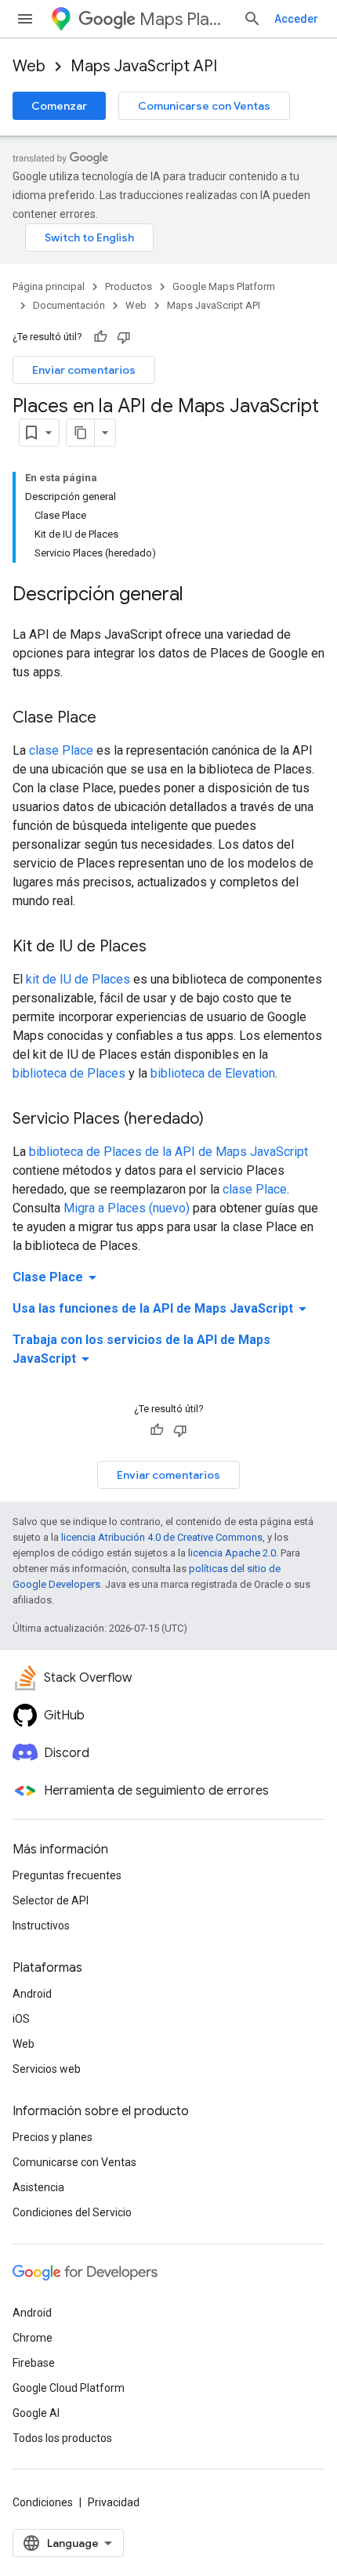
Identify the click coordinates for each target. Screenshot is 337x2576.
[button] (168, 1277)
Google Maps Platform (224, 286)
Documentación (69, 305)
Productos (129, 286)
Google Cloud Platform (69, 2388)
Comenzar (59, 106)
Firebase (34, 2363)
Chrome (33, 2338)
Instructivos (41, 1926)
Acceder (296, 19)
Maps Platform (185, 19)
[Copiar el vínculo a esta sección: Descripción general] (199, 596)
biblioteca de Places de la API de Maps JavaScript (168, 1152)
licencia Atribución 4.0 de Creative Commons (162, 1537)
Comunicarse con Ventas (204, 106)
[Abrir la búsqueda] (252, 19)
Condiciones (43, 2502)
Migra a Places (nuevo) (127, 1208)
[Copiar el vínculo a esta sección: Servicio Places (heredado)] (219, 1120)
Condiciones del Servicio (72, 2212)
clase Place (61, 750)
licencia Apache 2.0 (232, 1553)
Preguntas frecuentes (67, 1875)
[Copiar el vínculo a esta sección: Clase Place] (112, 719)
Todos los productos (62, 2438)
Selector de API (51, 1900)
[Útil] (100, 337)
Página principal (49, 286)
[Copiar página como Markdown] (81, 433)
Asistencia (38, 2187)
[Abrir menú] (25, 19)
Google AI (36, 2413)
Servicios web (47, 2069)
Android (32, 1994)
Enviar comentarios (84, 370)
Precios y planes (53, 2137)
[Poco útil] (124, 337)
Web (29, 66)
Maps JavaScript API (144, 66)
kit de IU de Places (78, 979)
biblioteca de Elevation (213, 1073)
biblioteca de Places (69, 1073)
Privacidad (114, 2502)
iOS (21, 2019)
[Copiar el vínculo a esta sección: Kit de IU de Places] (162, 947)
